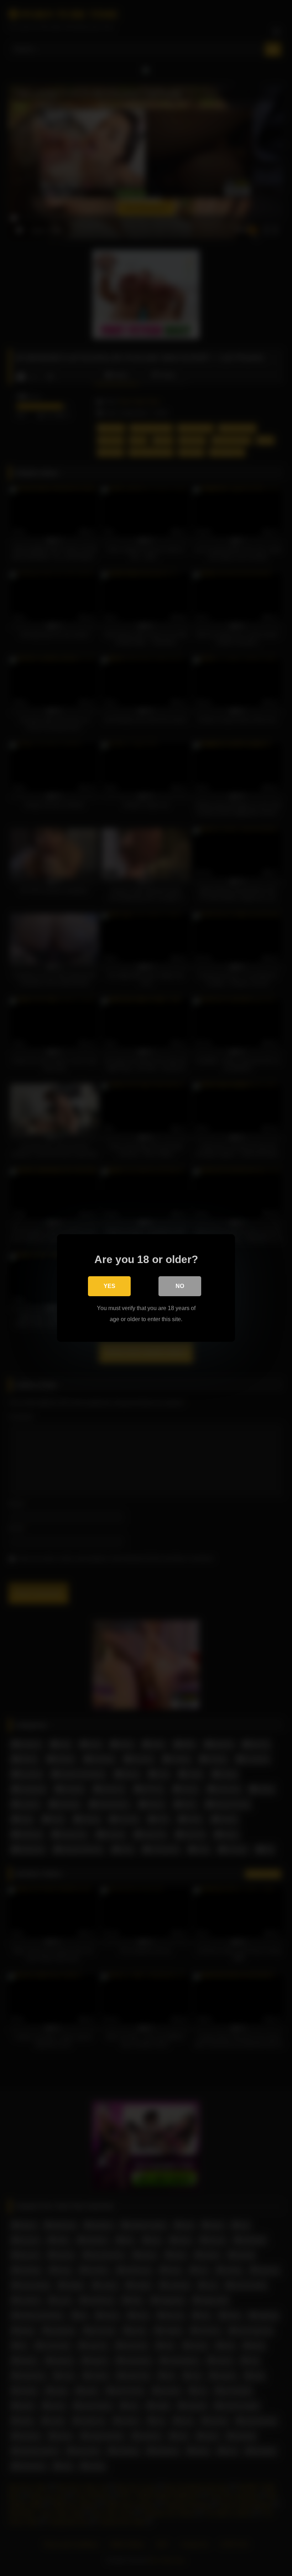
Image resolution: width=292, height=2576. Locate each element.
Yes (109, 1286)
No (180, 1286)
